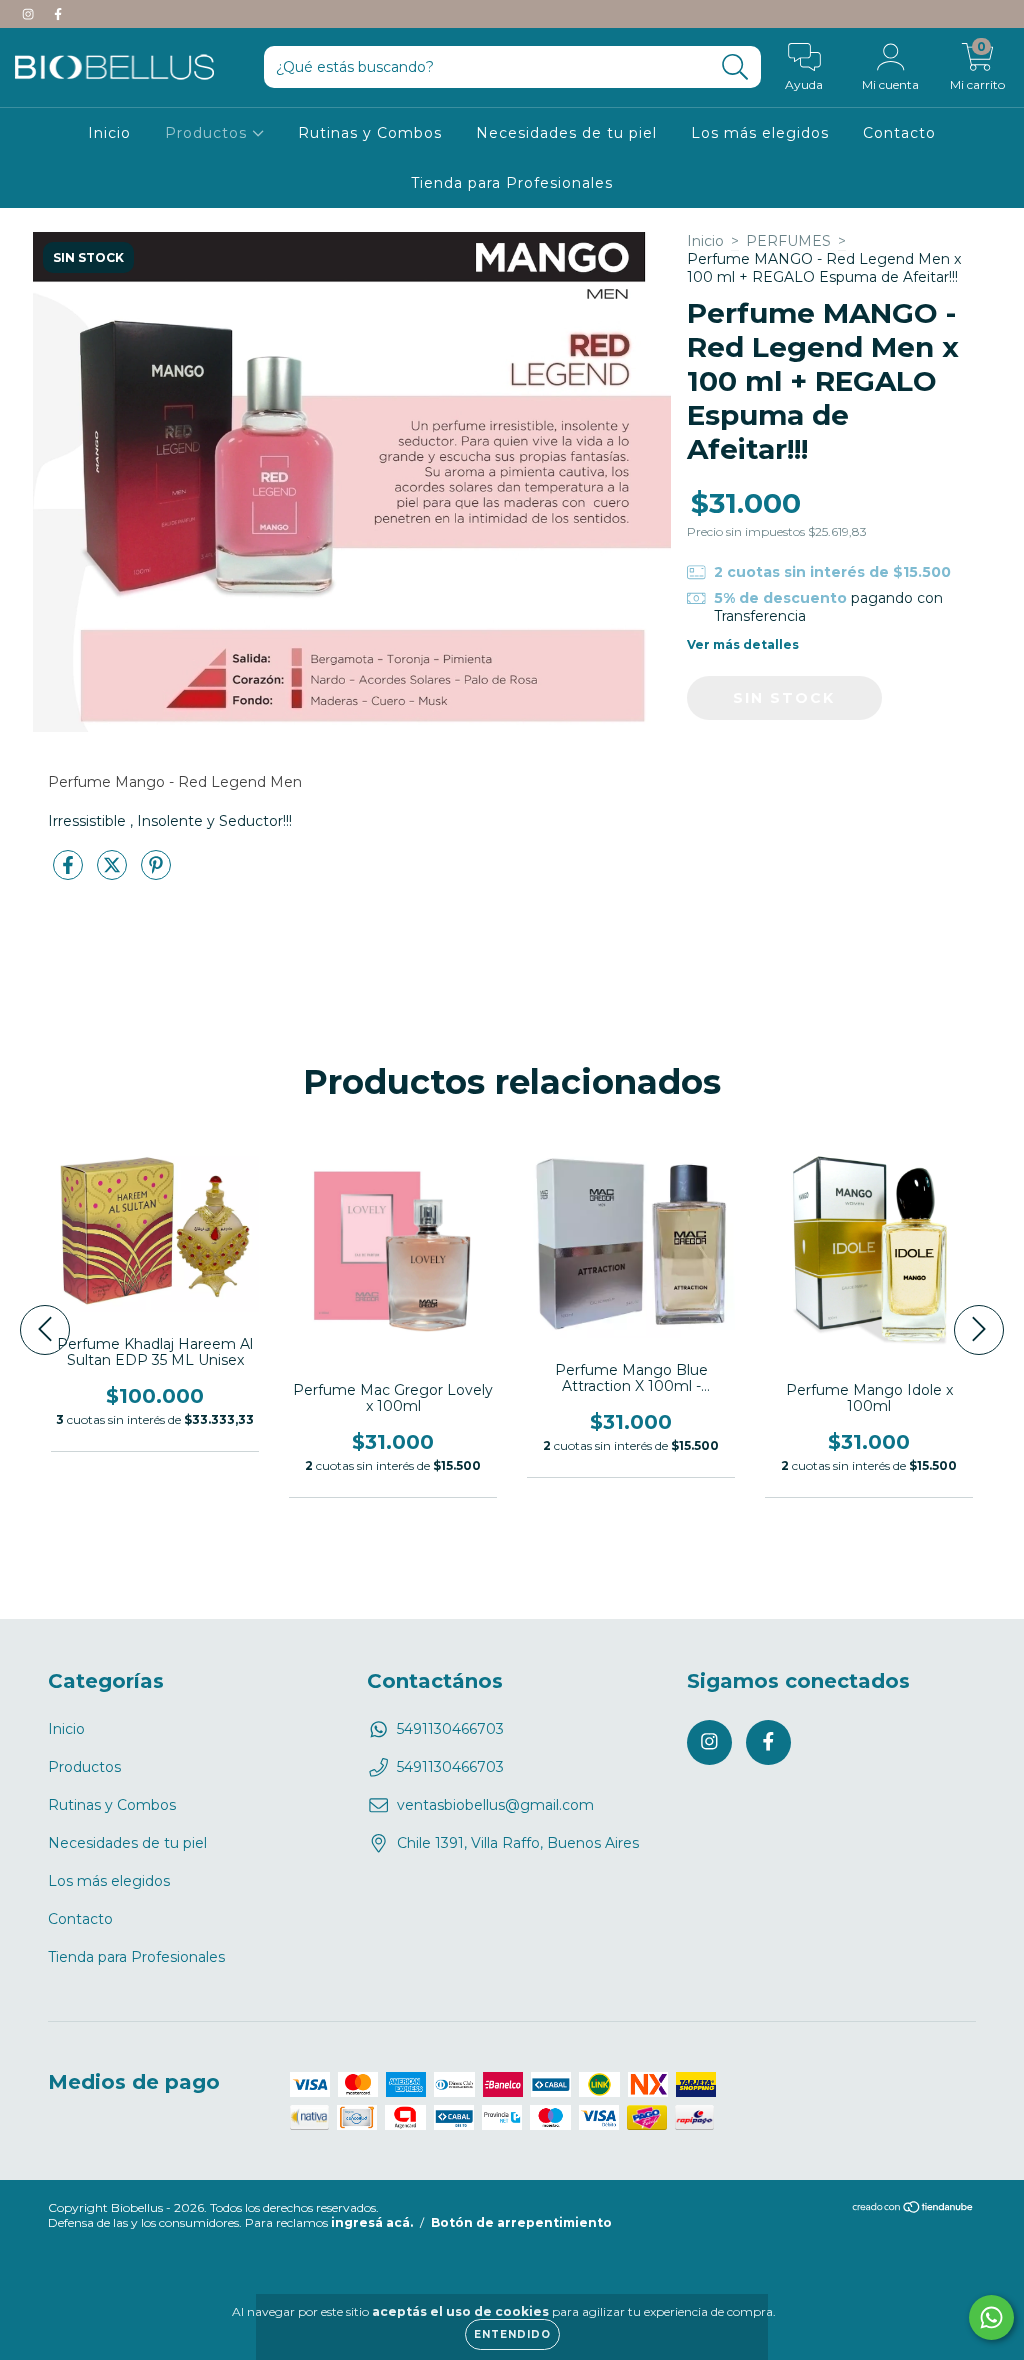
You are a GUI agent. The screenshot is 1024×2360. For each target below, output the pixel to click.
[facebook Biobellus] (58, 14)
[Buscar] (735, 67)
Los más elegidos (760, 133)
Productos (208, 133)
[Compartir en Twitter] (114, 874)
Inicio (109, 133)
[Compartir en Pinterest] (156, 874)
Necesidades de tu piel (566, 133)
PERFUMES (788, 241)
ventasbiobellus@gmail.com (495, 1805)
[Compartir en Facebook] (70, 874)
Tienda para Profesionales (512, 183)
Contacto (899, 133)
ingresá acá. (372, 2222)
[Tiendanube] (913, 2209)
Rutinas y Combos (370, 133)
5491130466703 (450, 1729)
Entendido (512, 2334)
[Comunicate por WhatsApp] (991, 2317)
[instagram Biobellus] (30, 14)
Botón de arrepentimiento (521, 2222)
